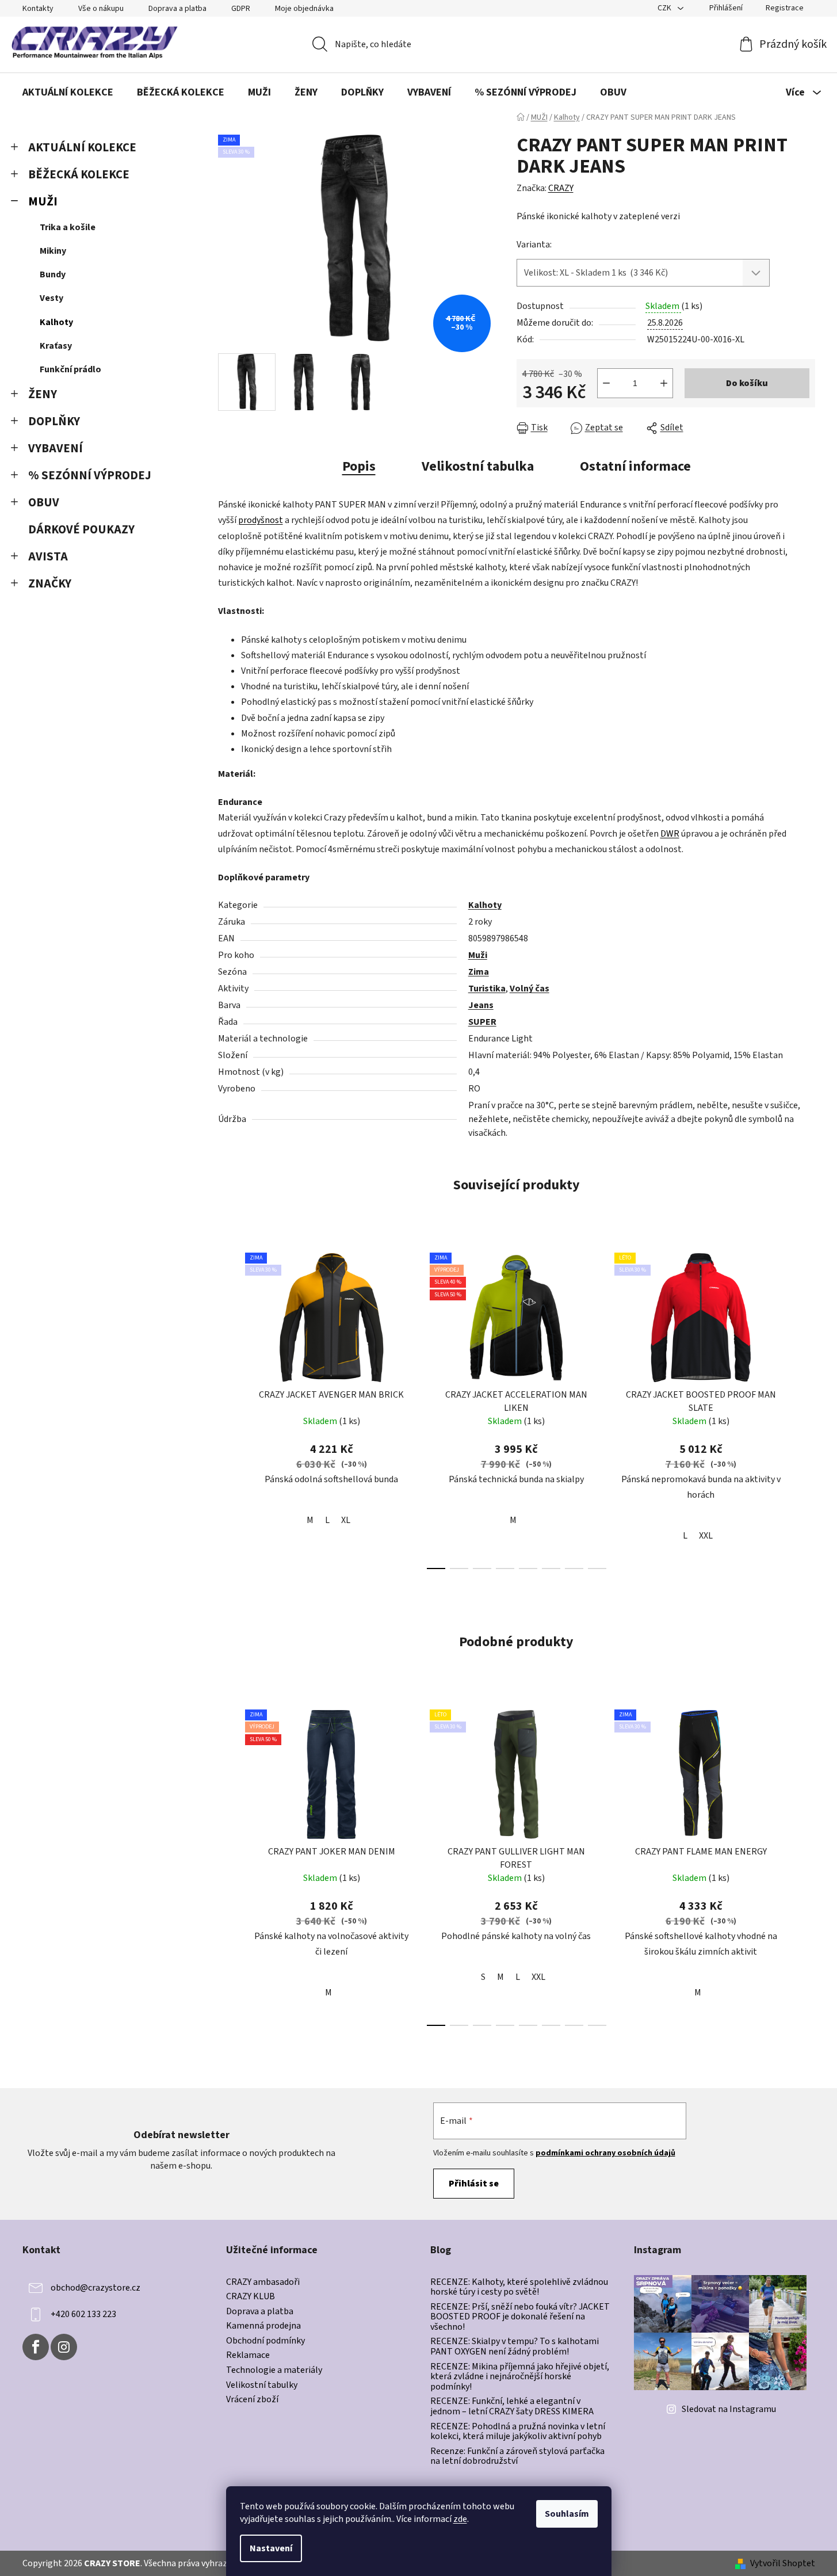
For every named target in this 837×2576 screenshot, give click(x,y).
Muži (478, 955)
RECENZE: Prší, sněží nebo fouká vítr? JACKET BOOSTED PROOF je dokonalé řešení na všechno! (520, 2317)
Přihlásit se (474, 2184)
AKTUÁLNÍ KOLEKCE (82, 148)
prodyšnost (261, 520)
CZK (665, 8)
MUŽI (43, 202)
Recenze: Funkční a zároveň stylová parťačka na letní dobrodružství (517, 2457)
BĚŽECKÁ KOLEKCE (79, 175)
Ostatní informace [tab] (635, 466)
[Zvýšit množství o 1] (664, 383)
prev (227, 1407)
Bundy (53, 274)
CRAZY (561, 188)
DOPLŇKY (54, 421)
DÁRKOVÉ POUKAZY (81, 530)
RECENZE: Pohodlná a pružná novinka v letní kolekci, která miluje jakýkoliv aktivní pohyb (518, 2432)
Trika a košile (68, 227)
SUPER (482, 1022)
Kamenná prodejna (263, 2326)
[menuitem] (68, 93)
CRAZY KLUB (251, 2297)
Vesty (51, 298)
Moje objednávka (304, 9)
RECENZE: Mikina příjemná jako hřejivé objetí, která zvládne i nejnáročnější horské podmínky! (520, 2377)
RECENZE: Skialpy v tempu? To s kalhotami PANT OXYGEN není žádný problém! (515, 2347)
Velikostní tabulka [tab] (478, 466)
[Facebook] (36, 2347)
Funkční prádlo (70, 369)
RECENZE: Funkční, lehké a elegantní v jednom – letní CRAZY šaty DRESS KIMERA (512, 2407)
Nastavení (271, 2548)
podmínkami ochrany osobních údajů (605, 2153)
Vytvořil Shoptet (783, 2563)
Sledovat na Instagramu (729, 2409)
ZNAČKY (50, 584)
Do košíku (747, 383)
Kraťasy (56, 346)
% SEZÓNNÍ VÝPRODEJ (90, 476)
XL (346, 1520)
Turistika (487, 989)
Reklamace (248, 2356)
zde (460, 2519)
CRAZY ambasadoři (263, 2283)
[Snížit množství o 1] (606, 383)
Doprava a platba (177, 9)
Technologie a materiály (274, 2371)
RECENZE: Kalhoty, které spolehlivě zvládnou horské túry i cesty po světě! (519, 2287)
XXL (706, 1536)
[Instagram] (64, 2347)
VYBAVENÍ (56, 449)
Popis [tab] (359, 466)
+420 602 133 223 (83, 2314)
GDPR (241, 9)
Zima (479, 972)
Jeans (481, 1005)
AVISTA (48, 557)
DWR (670, 834)
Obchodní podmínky (265, 2341)
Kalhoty (56, 322)
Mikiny (53, 251)
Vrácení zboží (252, 2400)
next (806, 1407)
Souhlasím (567, 2514)
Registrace (785, 8)
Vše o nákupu (101, 9)
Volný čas (530, 989)
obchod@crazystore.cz (95, 2287)
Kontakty (38, 9)
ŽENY (43, 394)
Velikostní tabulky (262, 2386)
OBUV (44, 503)
